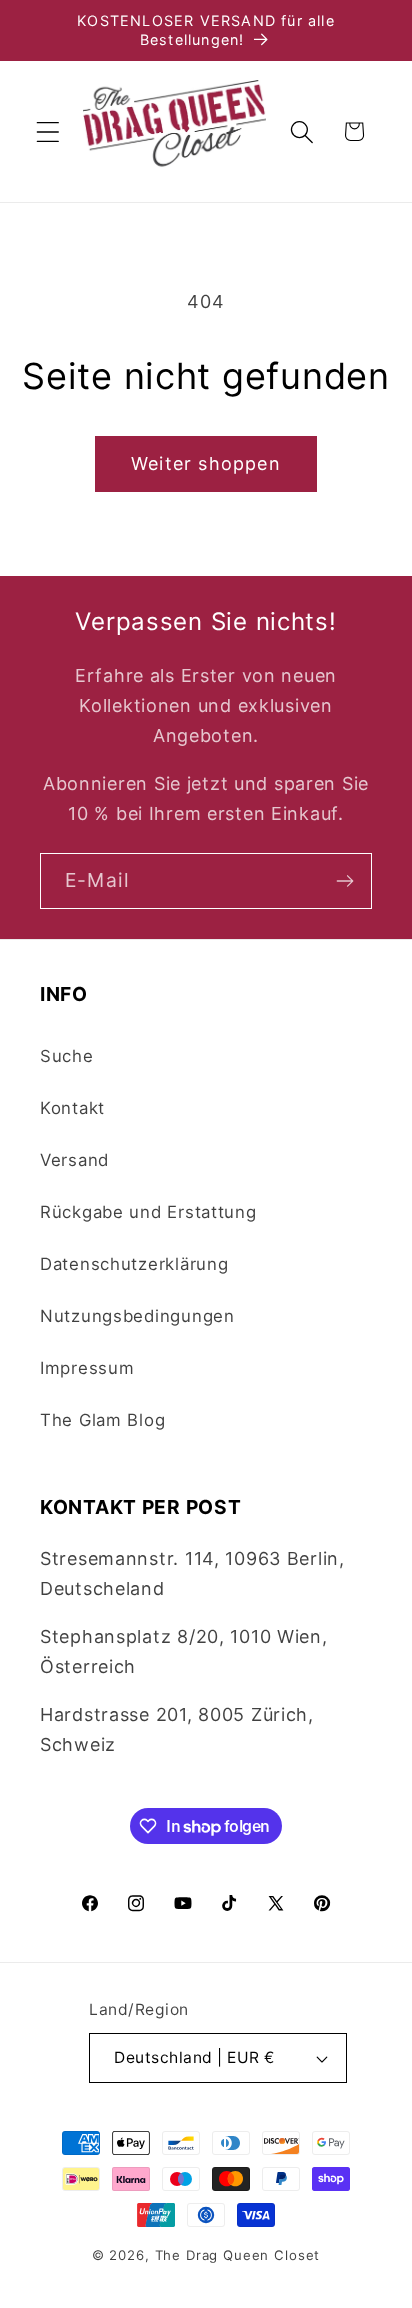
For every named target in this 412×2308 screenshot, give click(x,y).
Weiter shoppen (206, 463)
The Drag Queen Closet (238, 2255)
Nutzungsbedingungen (137, 1316)
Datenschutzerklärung (134, 1264)
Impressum (87, 1368)
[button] (48, 131)
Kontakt (72, 1108)
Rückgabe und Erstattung (148, 1212)
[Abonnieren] (344, 881)
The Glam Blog (102, 1420)
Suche (67, 1056)
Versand (74, 1160)
